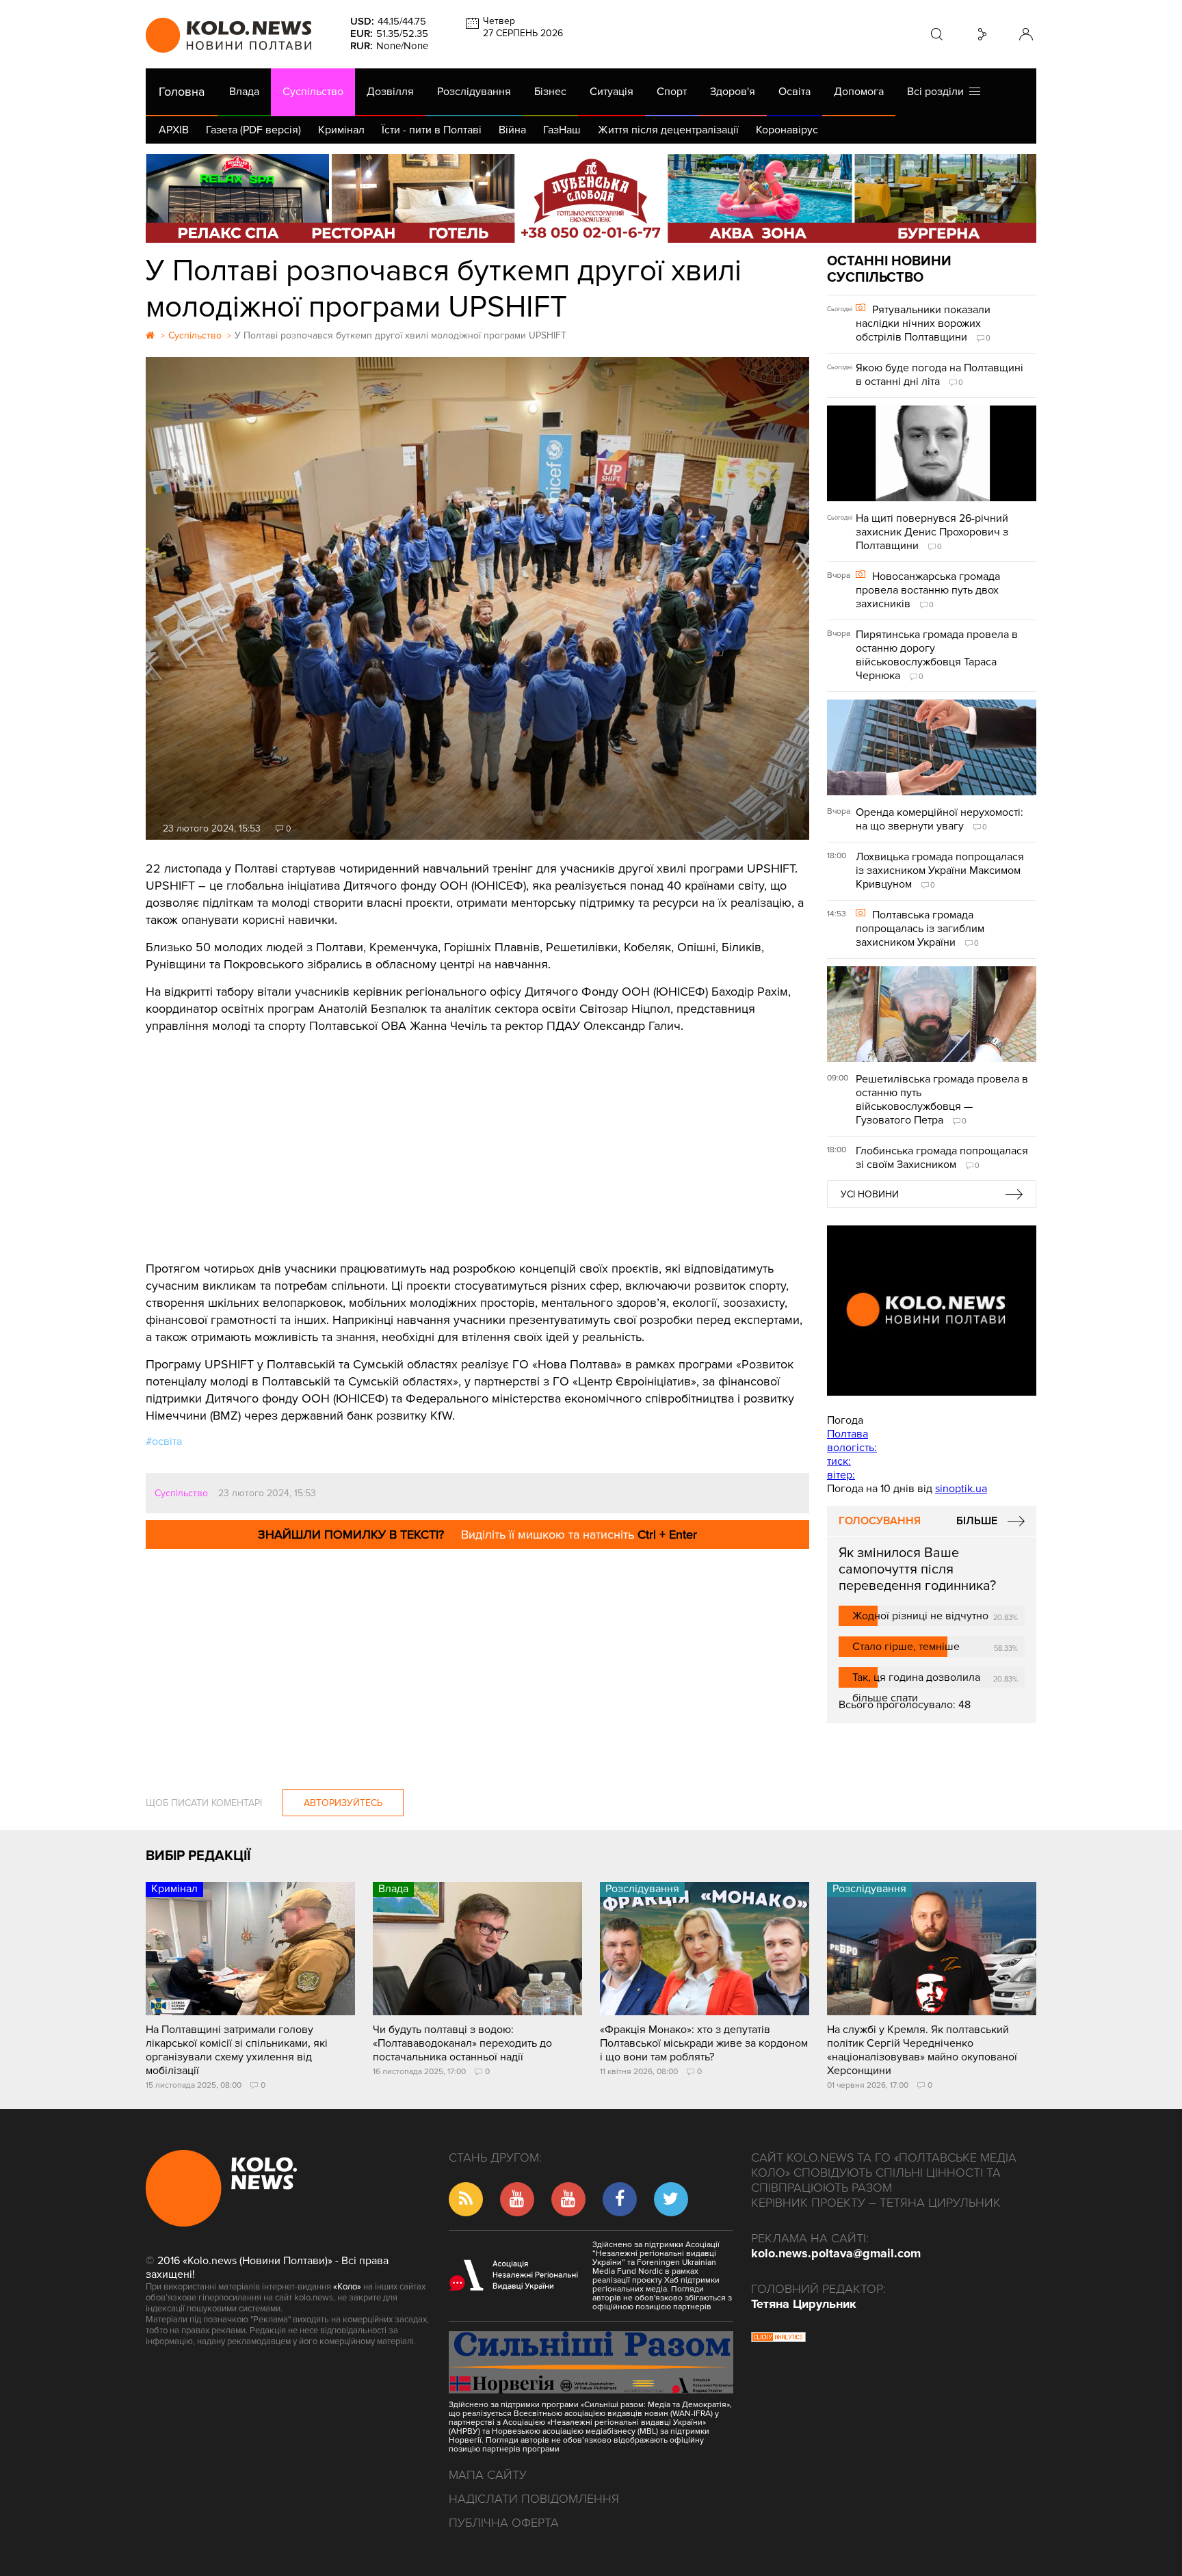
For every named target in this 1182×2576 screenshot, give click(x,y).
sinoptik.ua (961, 1489)
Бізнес (550, 92)
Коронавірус (787, 130)
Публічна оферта (504, 2523)
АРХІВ (174, 130)
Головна (182, 92)
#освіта (164, 1442)
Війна (512, 130)
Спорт (672, 92)
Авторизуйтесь (343, 1803)
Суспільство (313, 92)
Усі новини (870, 1194)
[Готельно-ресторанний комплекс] (591, 198)
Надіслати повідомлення (534, 2499)
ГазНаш (562, 130)
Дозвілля (390, 92)
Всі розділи (938, 92)
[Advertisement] (477, 1137)
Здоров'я (733, 92)
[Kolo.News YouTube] (932, 1311)
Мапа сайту (488, 2475)
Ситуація (612, 92)
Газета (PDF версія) (253, 130)
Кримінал (341, 130)
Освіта (794, 92)
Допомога (859, 92)
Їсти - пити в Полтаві (432, 130)
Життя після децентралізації (668, 130)
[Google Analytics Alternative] (778, 2339)
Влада (244, 92)
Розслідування (474, 92)
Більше (977, 1521)
